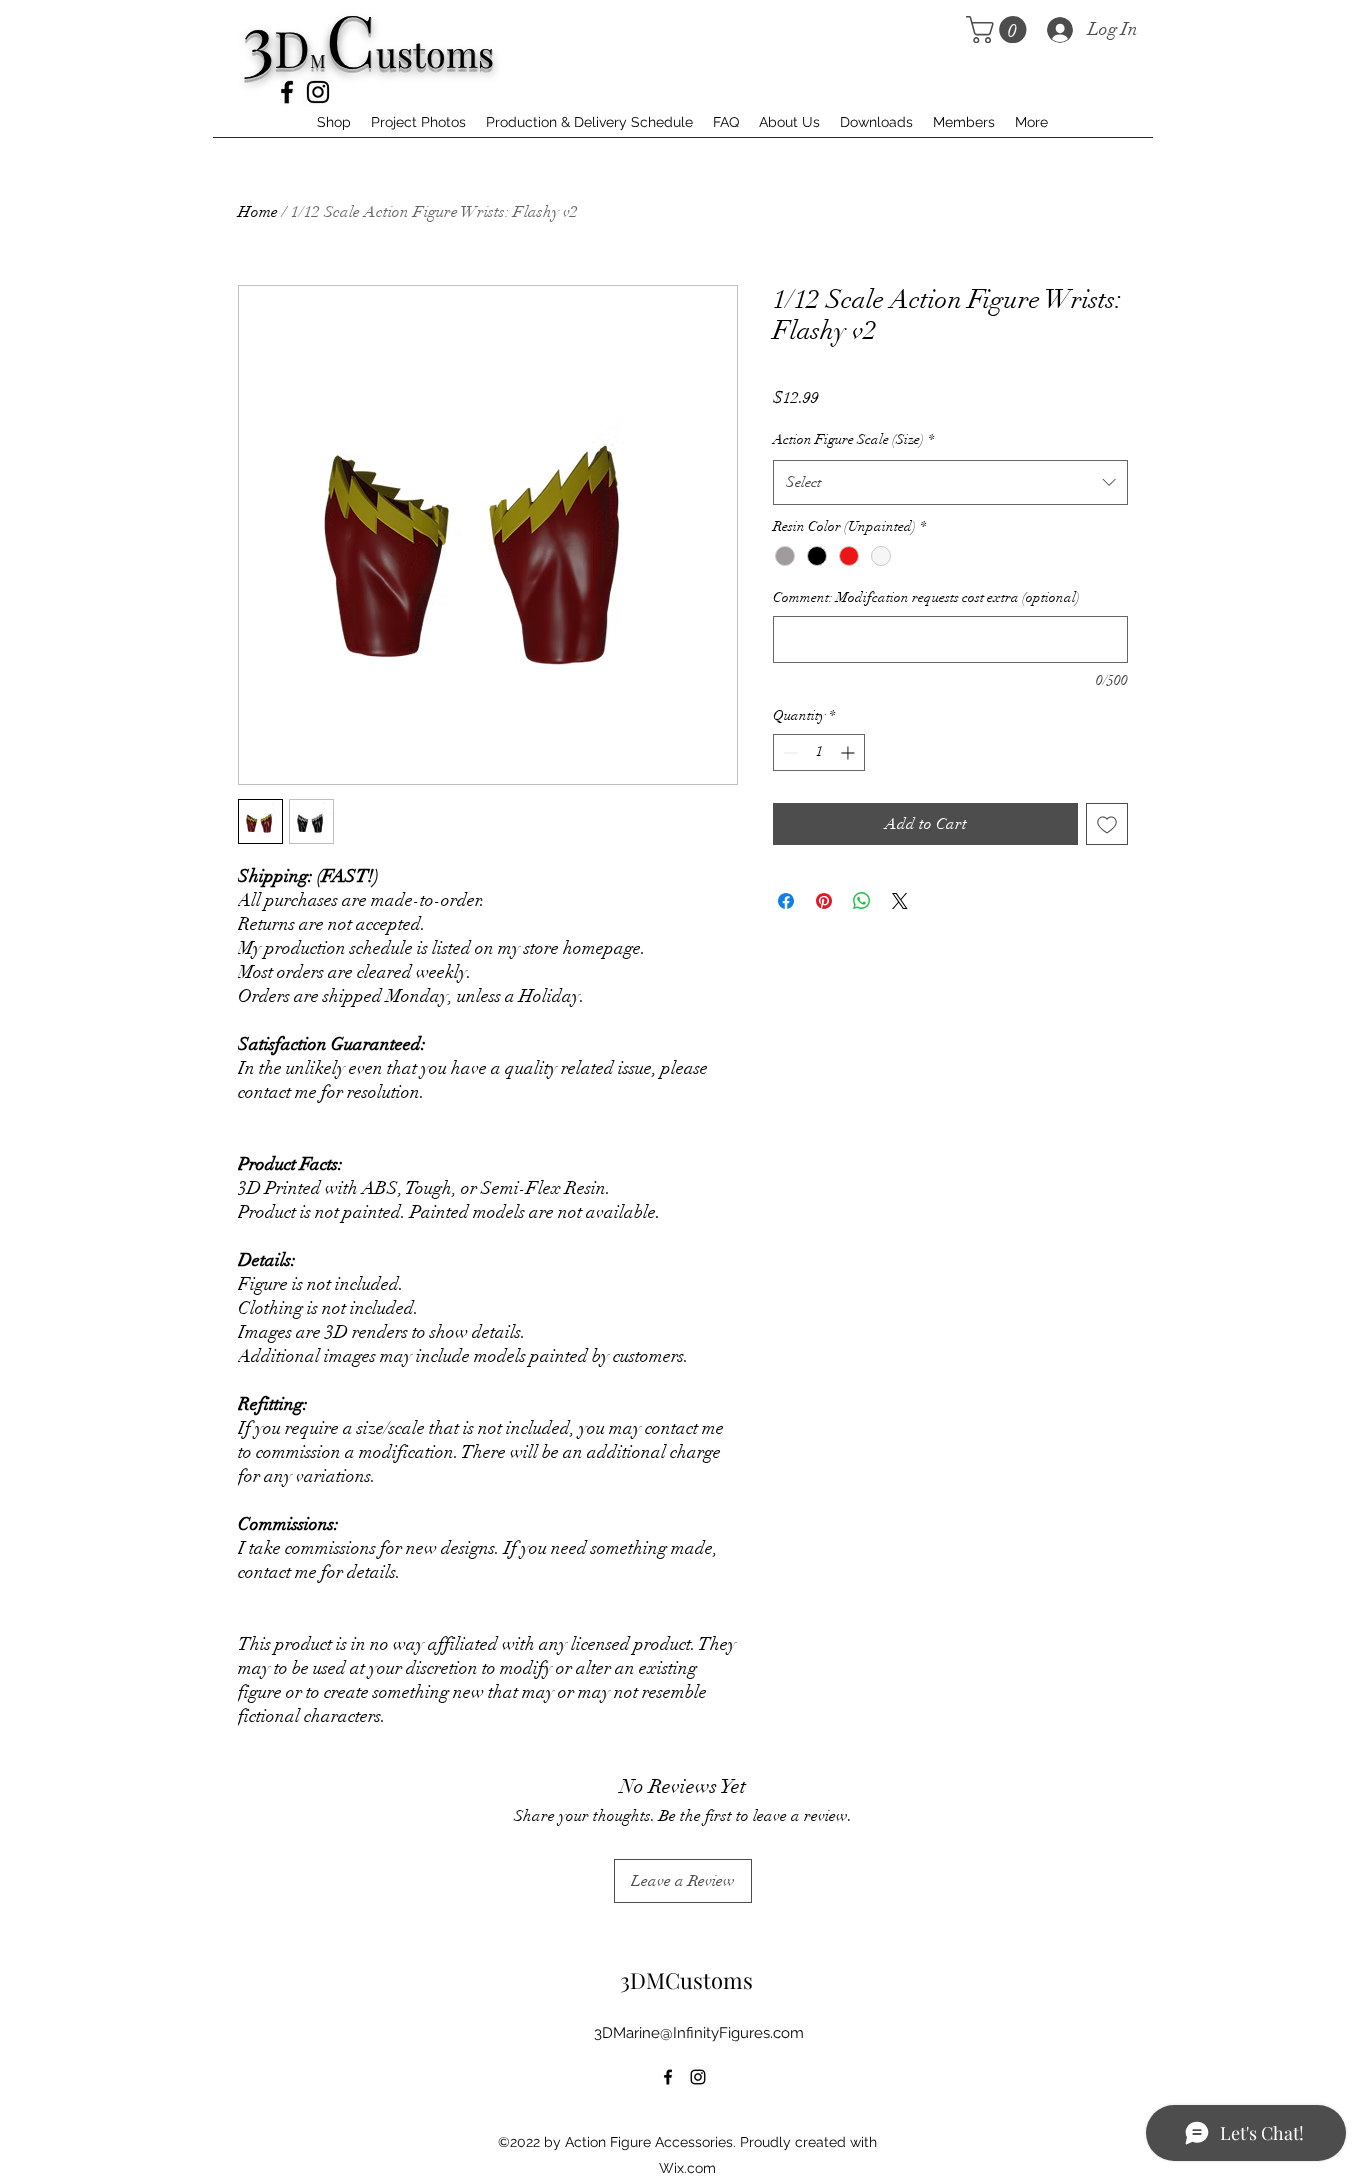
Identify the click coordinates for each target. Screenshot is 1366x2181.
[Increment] (849, 752)
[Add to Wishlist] (1107, 824)
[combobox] (950, 482)
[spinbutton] (819, 752)
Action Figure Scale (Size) (853, 439)
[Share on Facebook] (786, 901)
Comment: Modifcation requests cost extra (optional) (926, 597)
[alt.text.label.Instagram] (318, 92)
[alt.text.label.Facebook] (287, 92)
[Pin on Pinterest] (824, 901)
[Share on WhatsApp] (862, 901)
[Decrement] (788, 752)
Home (258, 212)
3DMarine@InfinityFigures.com (699, 2033)
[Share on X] (900, 901)
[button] (999, 29)
